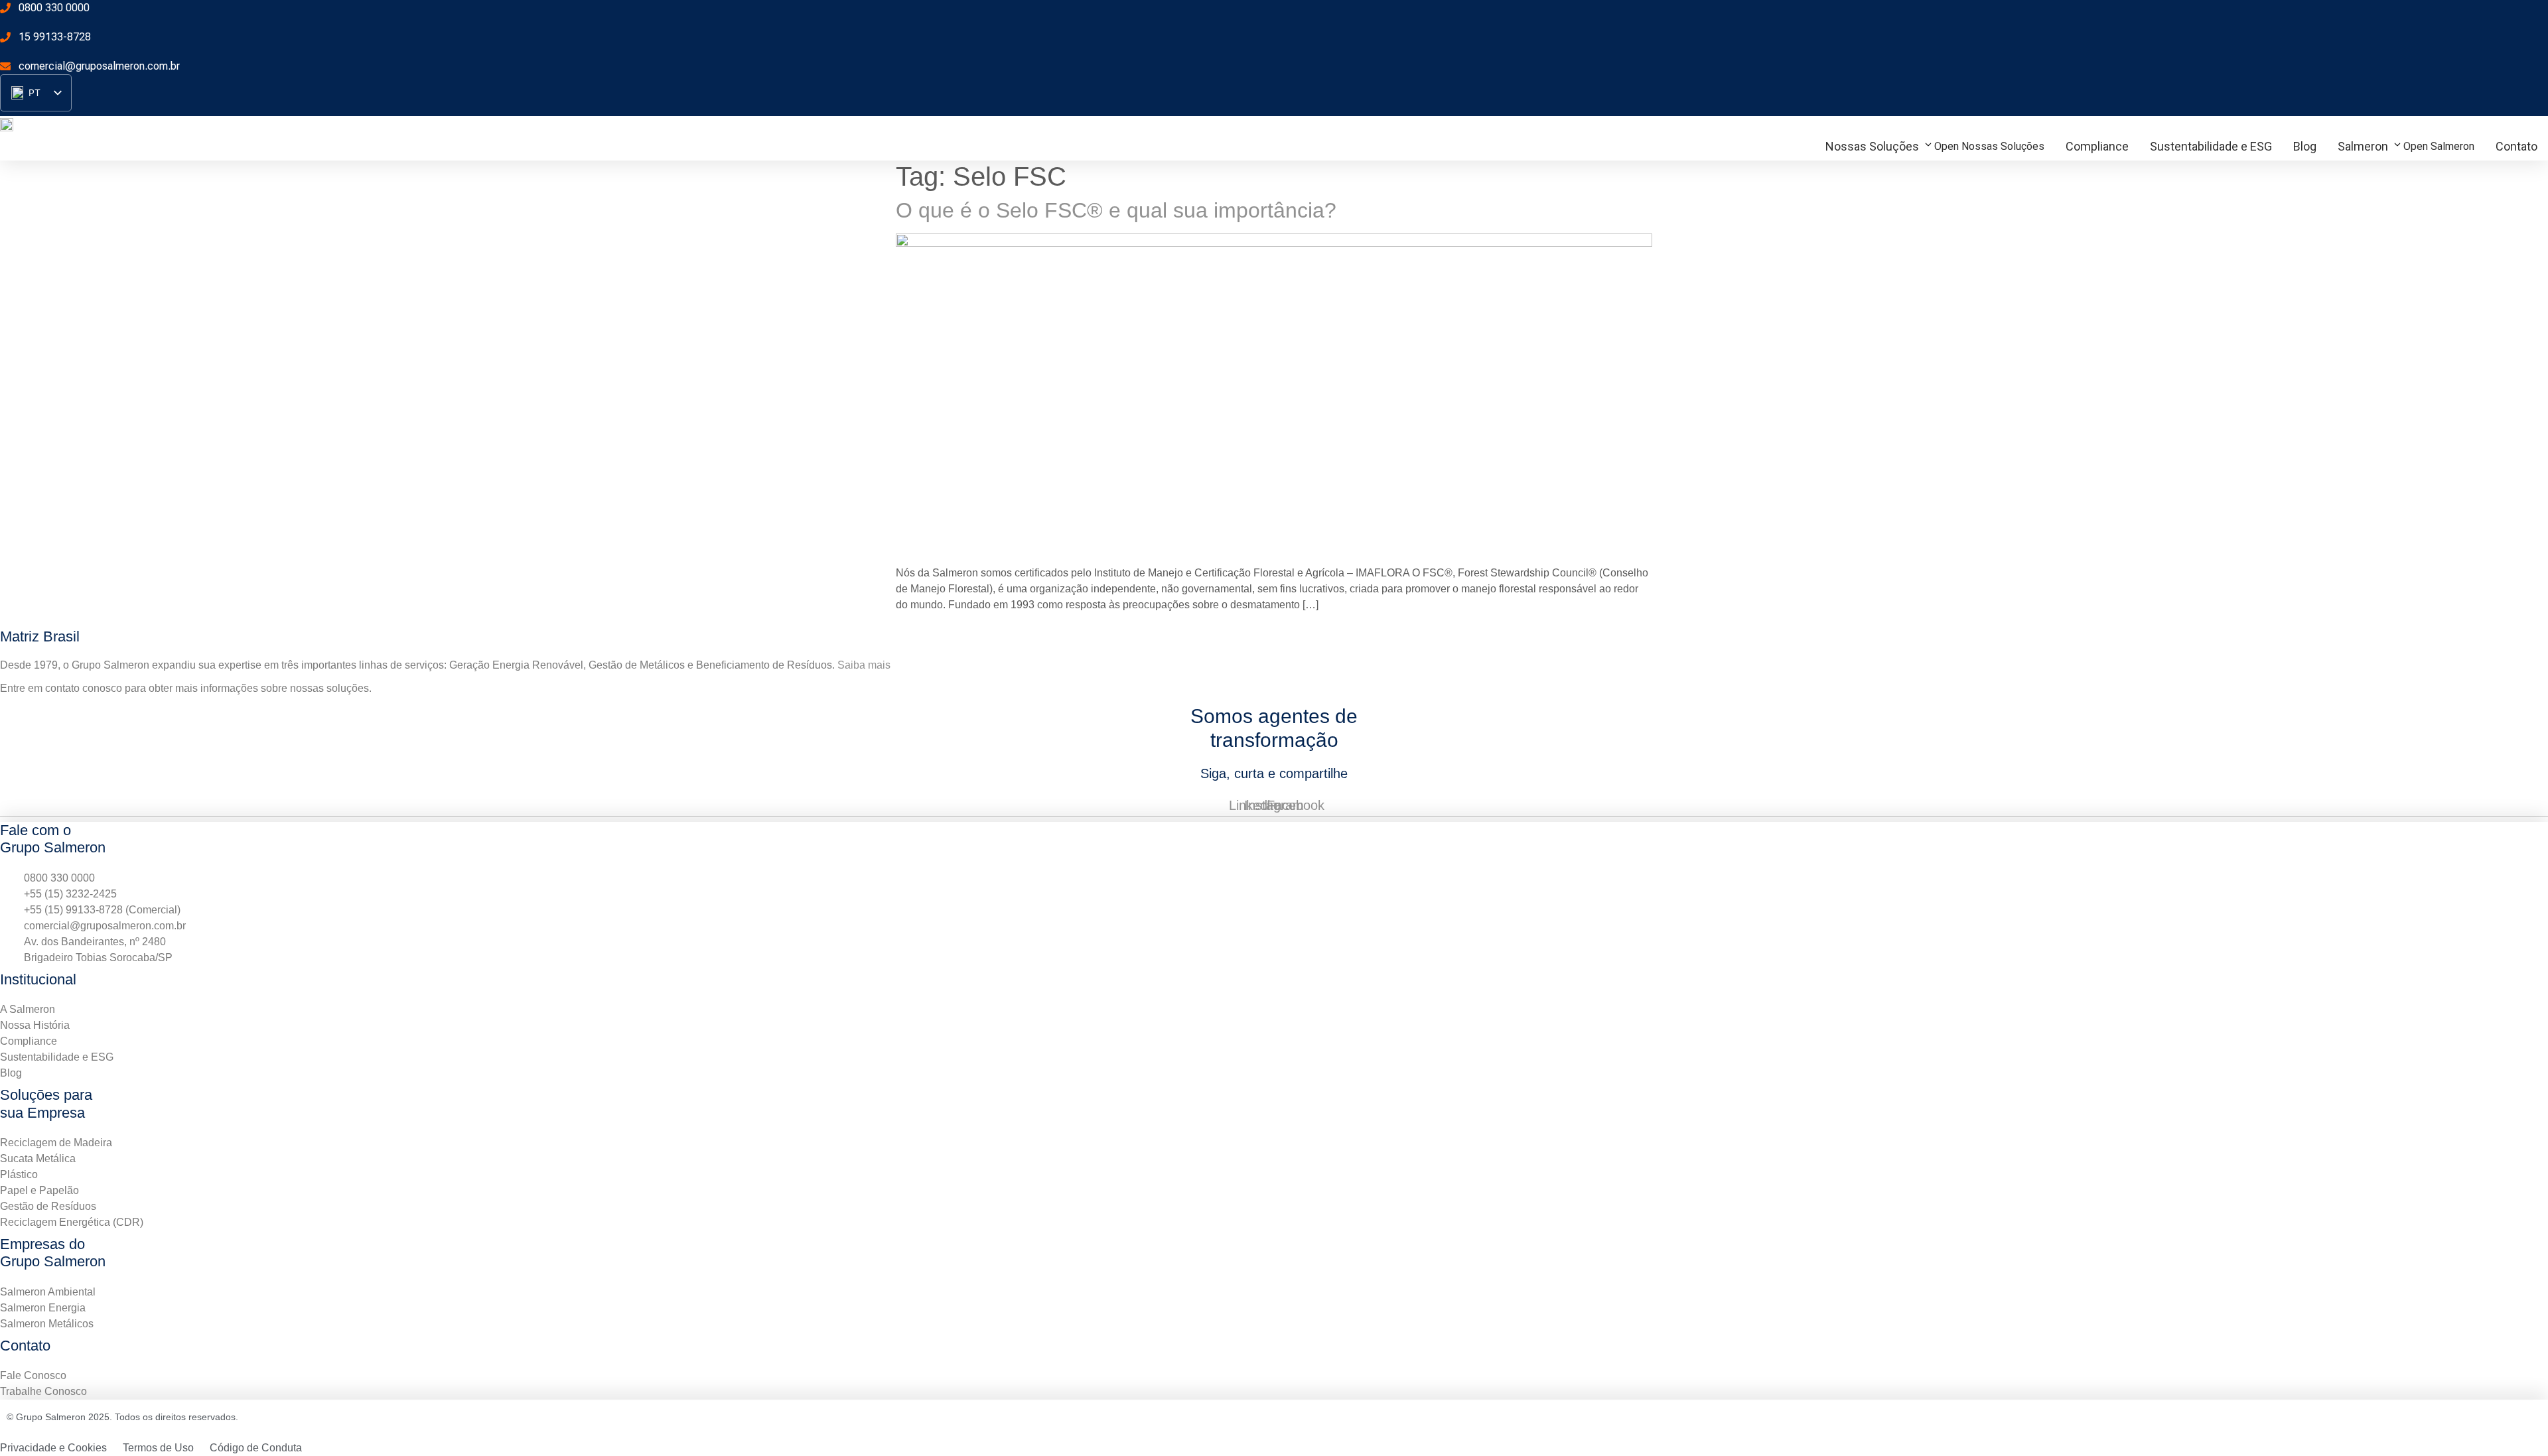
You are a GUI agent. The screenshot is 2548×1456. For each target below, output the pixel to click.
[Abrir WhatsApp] (2515, 1423)
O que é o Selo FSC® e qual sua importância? (1116, 210)
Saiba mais (864, 665)
